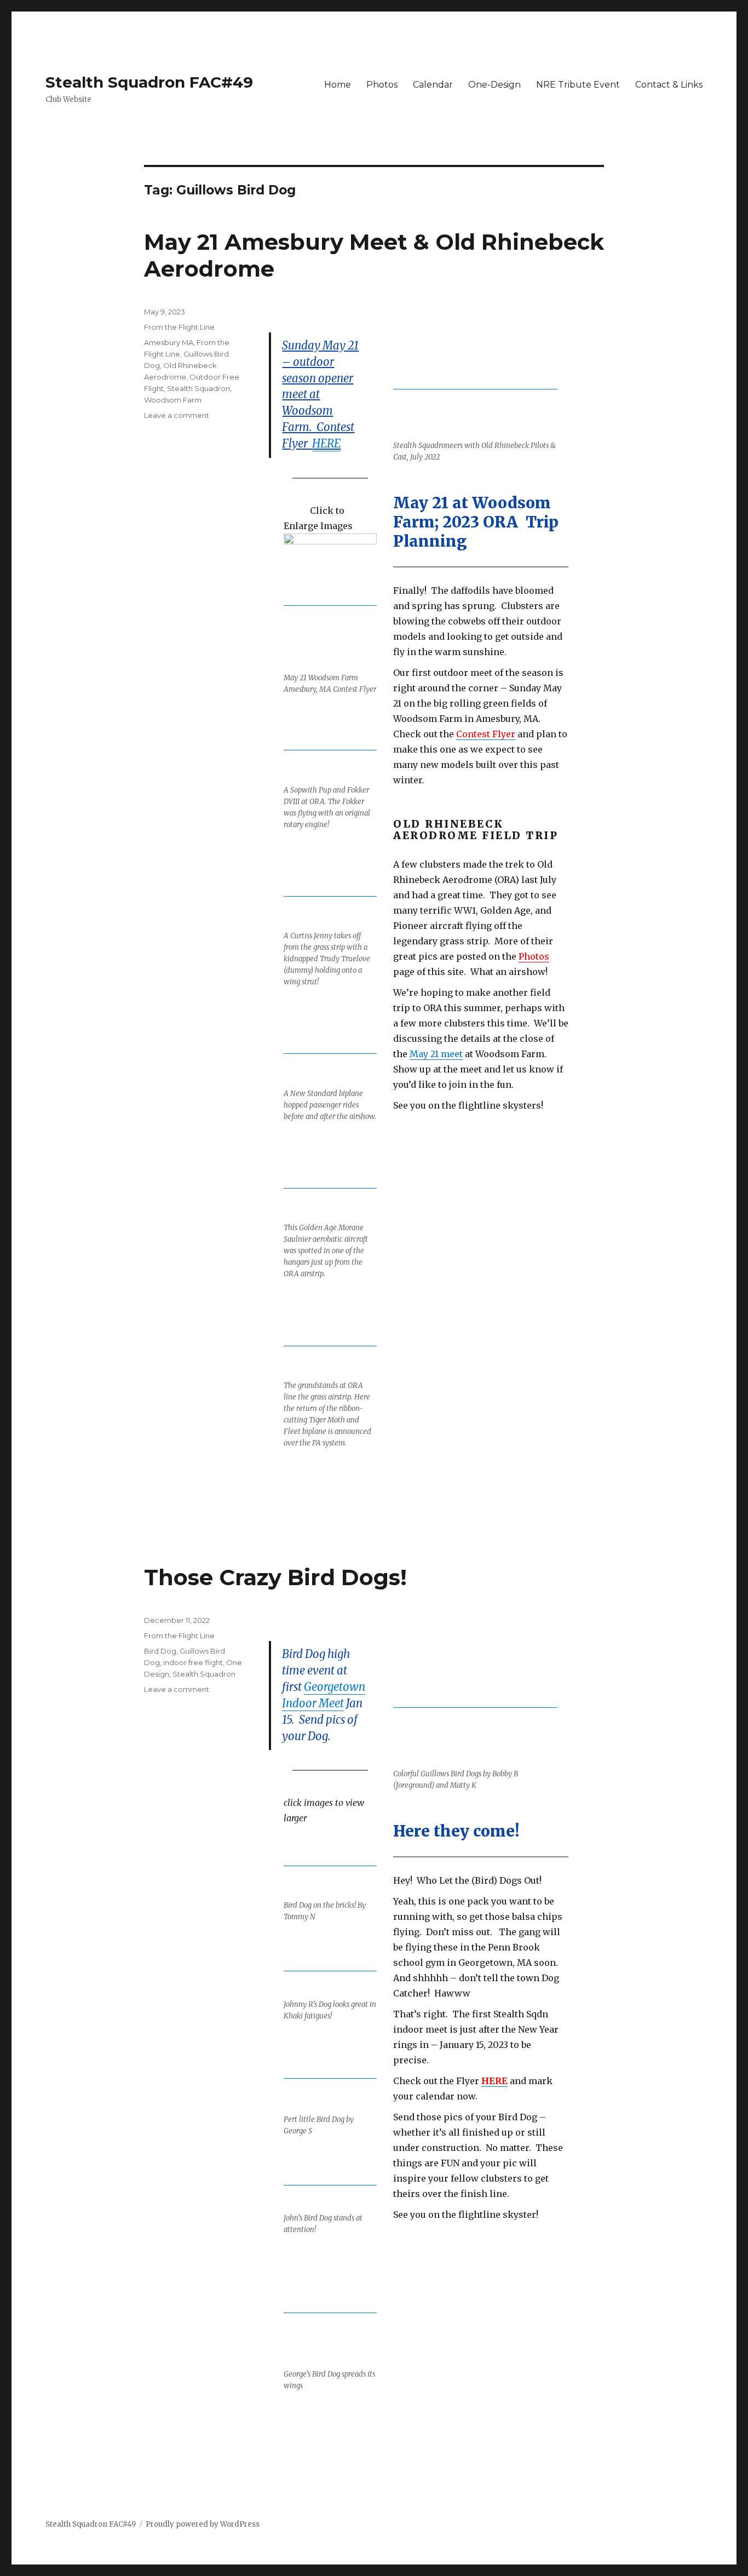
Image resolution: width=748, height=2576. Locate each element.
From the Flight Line (179, 327)
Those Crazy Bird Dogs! (275, 1577)
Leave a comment (177, 415)
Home (338, 85)
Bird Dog (160, 1651)
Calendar (433, 85)
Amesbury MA (169, 342)
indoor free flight (193, 1662)
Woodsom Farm (173, 400)
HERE (326, 444)
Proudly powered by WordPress (203, 2524)
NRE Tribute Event (578, 85)
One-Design (494, 85)
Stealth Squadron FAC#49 (149, 82)
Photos (382, 85)
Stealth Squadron (198, 388)
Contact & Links (669, 85)
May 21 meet (436, 1054)
